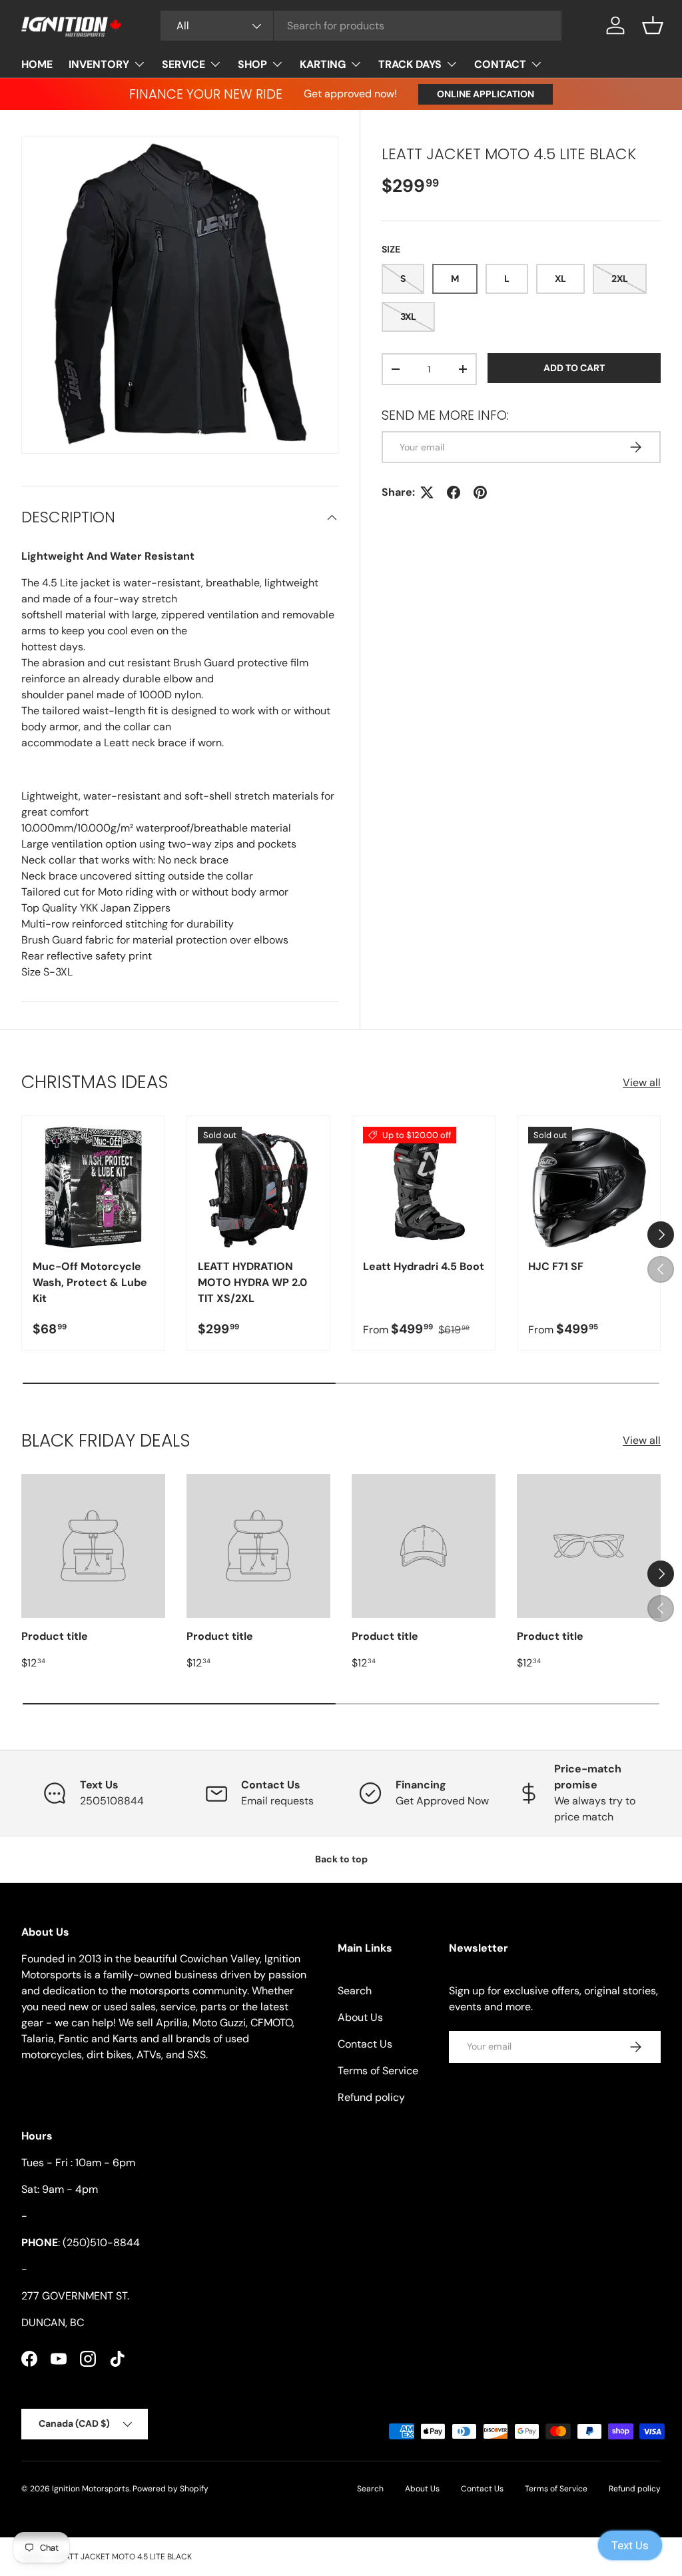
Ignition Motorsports (91, 2489)
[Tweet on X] (427, 492)
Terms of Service (378, 2071)
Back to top (341, 1859)
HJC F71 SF (556, 1266)
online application (486, 94)
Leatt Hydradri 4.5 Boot (424, 1266)
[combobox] (361, 26)
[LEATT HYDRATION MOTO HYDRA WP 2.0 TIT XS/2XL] (258, 1187)
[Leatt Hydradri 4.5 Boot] (424, 1187)
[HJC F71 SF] (589, 1187)
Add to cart (574, 368)
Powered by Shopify (170, 2489)
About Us (360, 2017)
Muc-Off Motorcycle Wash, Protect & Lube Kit (90, 1282)
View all (642, 1082)
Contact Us (365, 2044)
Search (355, 1991)
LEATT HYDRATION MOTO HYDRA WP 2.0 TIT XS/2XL (252, 1282)
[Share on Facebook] (454, 492)
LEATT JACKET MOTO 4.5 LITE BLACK (124, 2557)
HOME (37, 64)
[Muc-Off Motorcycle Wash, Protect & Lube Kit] (93, 1187)
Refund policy (371, 2097)
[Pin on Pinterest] (480, 492)
